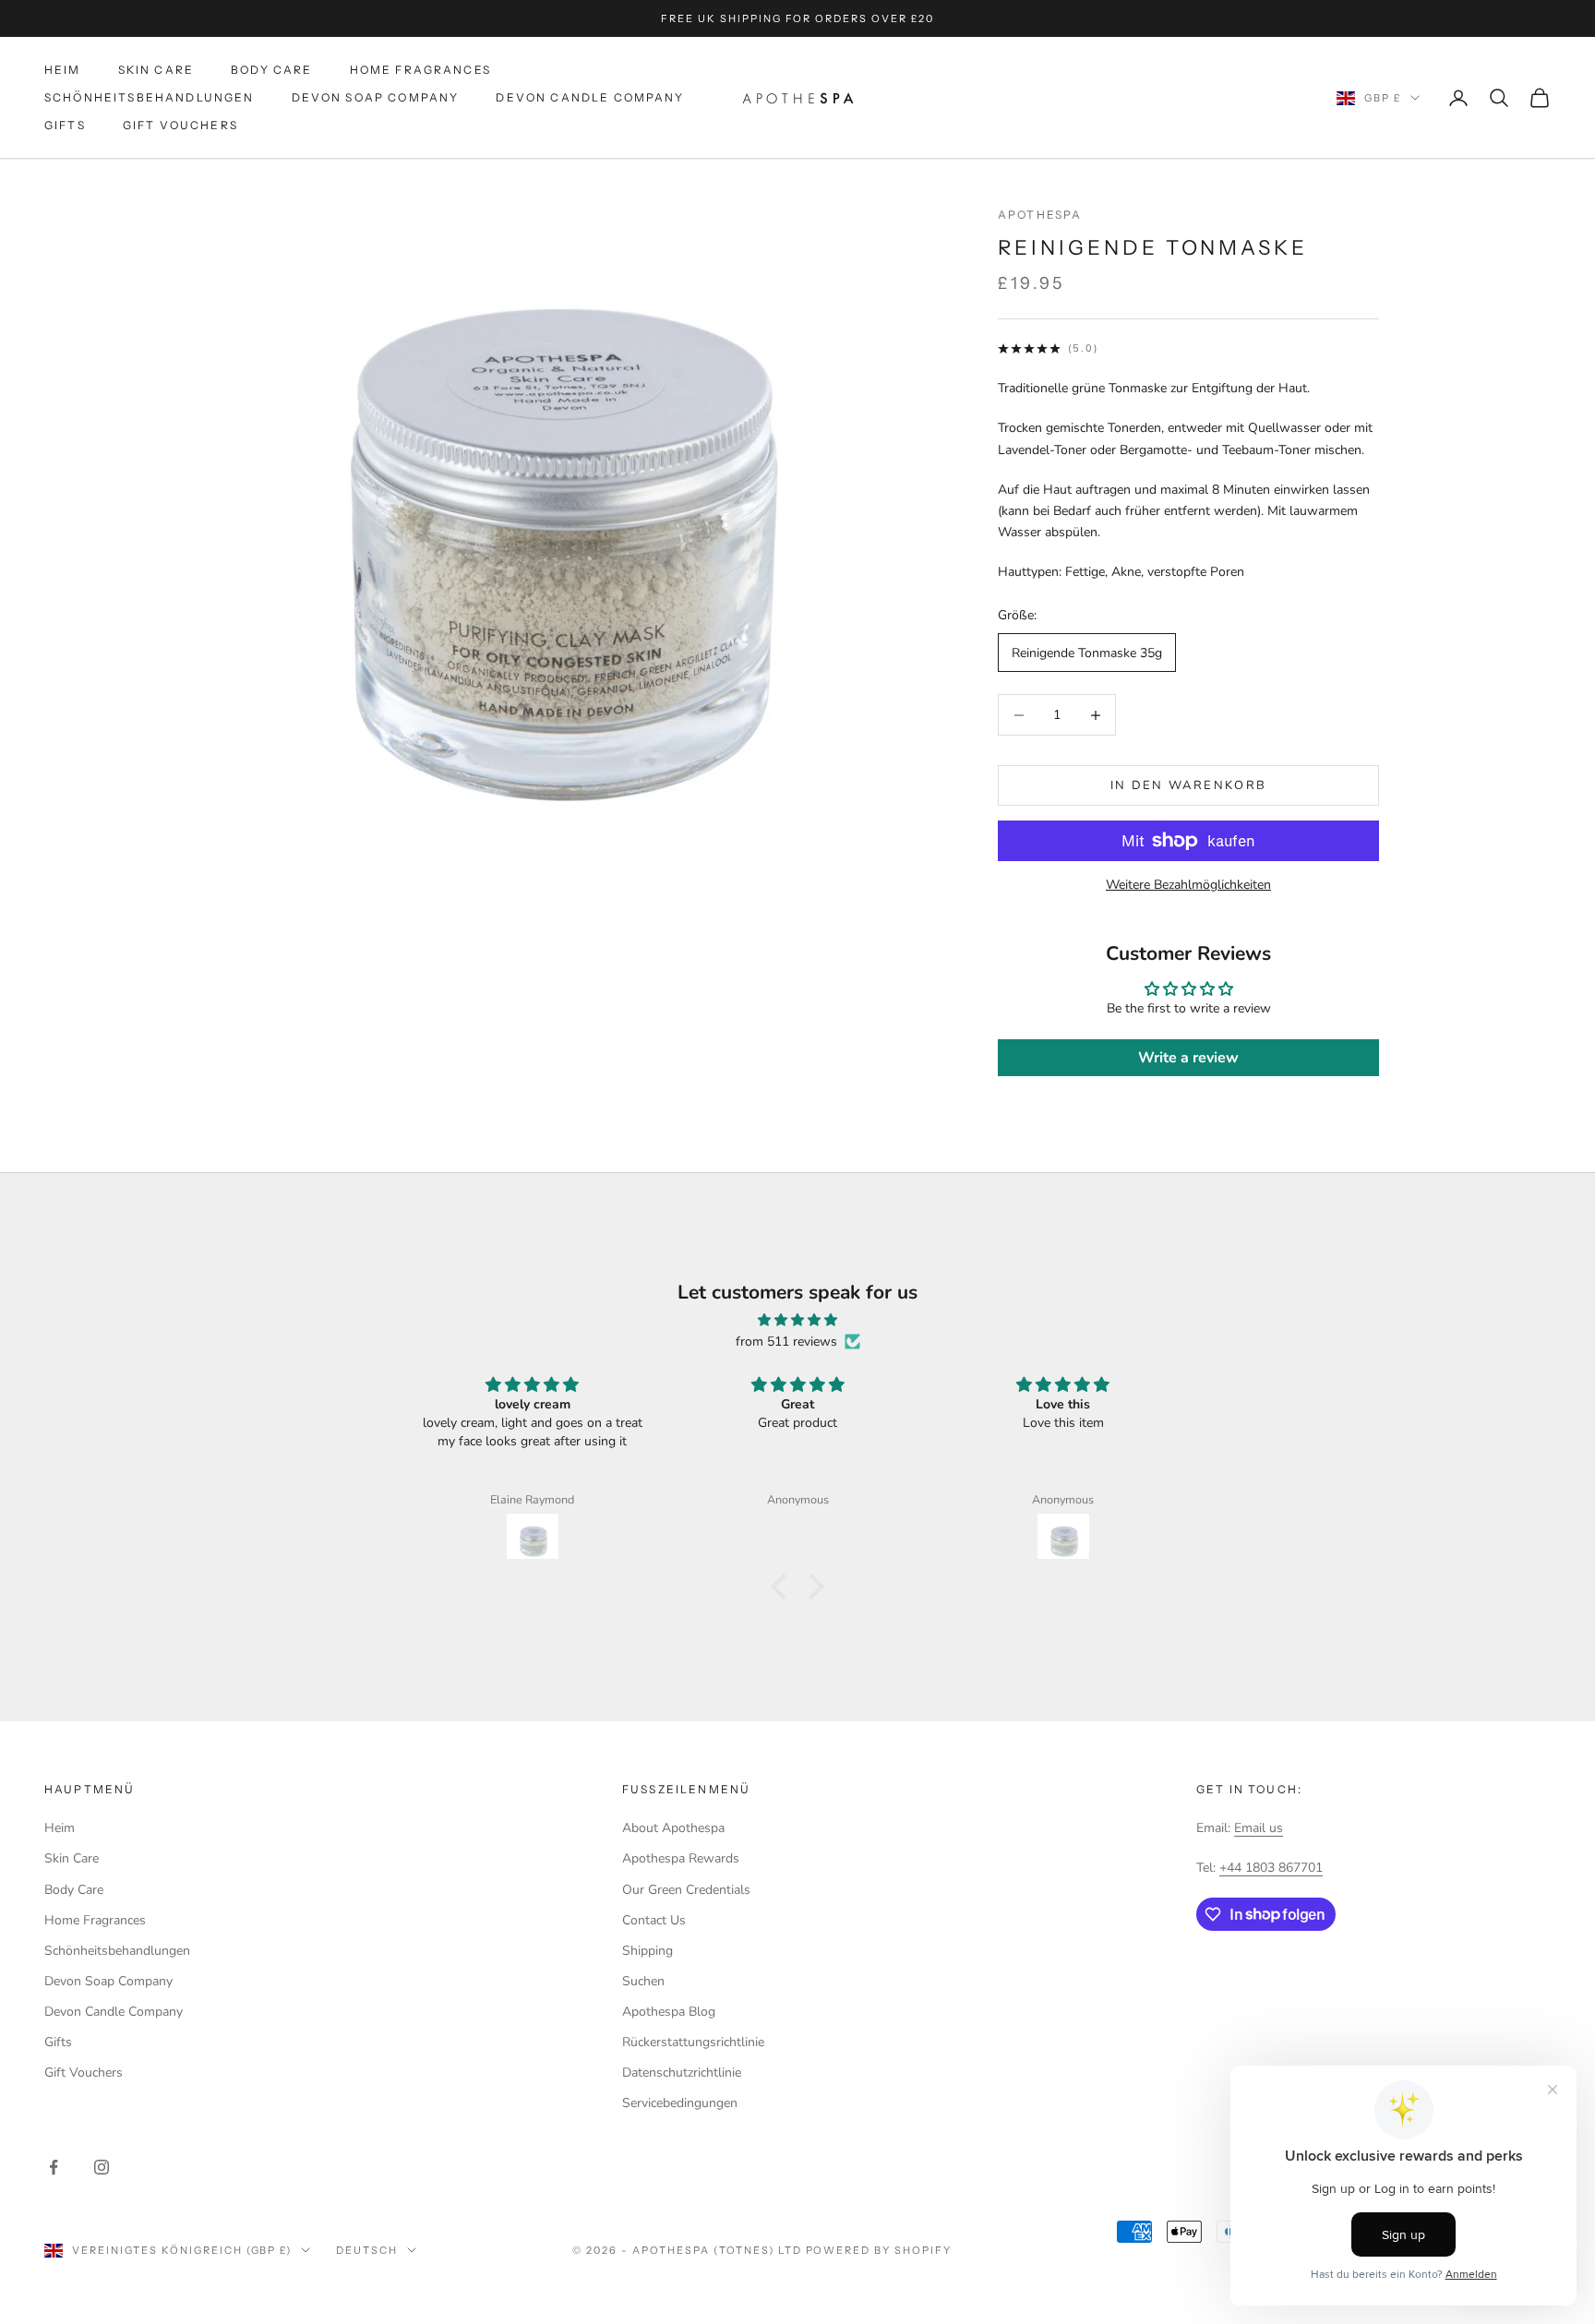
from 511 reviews (786, 1342)
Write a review (1188, 1058)
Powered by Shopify (879, 2250)
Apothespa (1040, 215)
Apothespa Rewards (681, 1858)
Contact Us (654, 1920)
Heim (63, 70)
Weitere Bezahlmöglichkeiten (1188, 885)
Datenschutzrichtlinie (682, 2072)
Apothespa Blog (669, 2012)
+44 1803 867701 (1271, 1868)
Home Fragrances (420, 70)
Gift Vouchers (180, 126)
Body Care (271, 70)
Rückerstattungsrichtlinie (693, 2042)
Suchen (643, 1981)
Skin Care (156, 70)
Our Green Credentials (686, 1890)
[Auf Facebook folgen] (54, 2167)
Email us (1259, 1828)
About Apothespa (673, 1828)
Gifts (65, 126)
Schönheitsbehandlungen (150, 97)
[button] (784, 1587)
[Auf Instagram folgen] (102, 2167)
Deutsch (367, 2250)
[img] (797, 1320)
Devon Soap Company (376, 97)
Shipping (648, 1951)
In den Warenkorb (1188, 785)
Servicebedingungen (680, 2103)
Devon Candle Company (590, 97)
